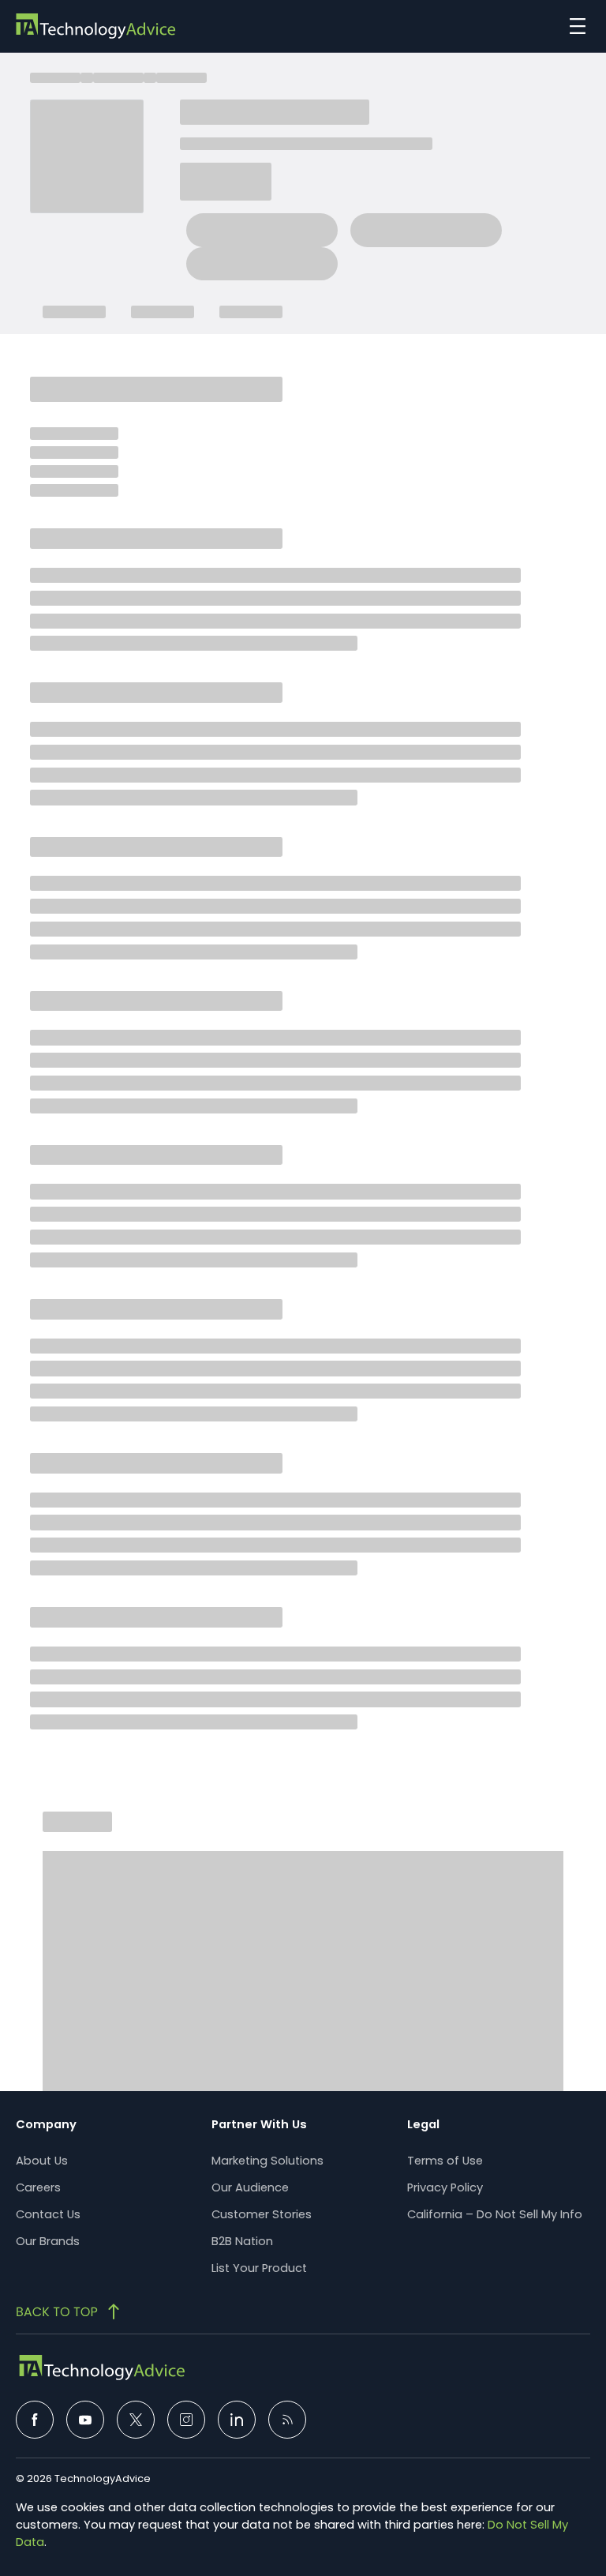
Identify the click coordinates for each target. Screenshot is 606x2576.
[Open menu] (574, 26)
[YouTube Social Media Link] (85, 2420)
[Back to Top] (69, 2311)
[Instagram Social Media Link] (186, 2420)
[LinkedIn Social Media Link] (237, 2420)
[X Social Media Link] (136, 2420)
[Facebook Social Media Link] (35, 2420)
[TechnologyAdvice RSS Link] (287, 2420)
